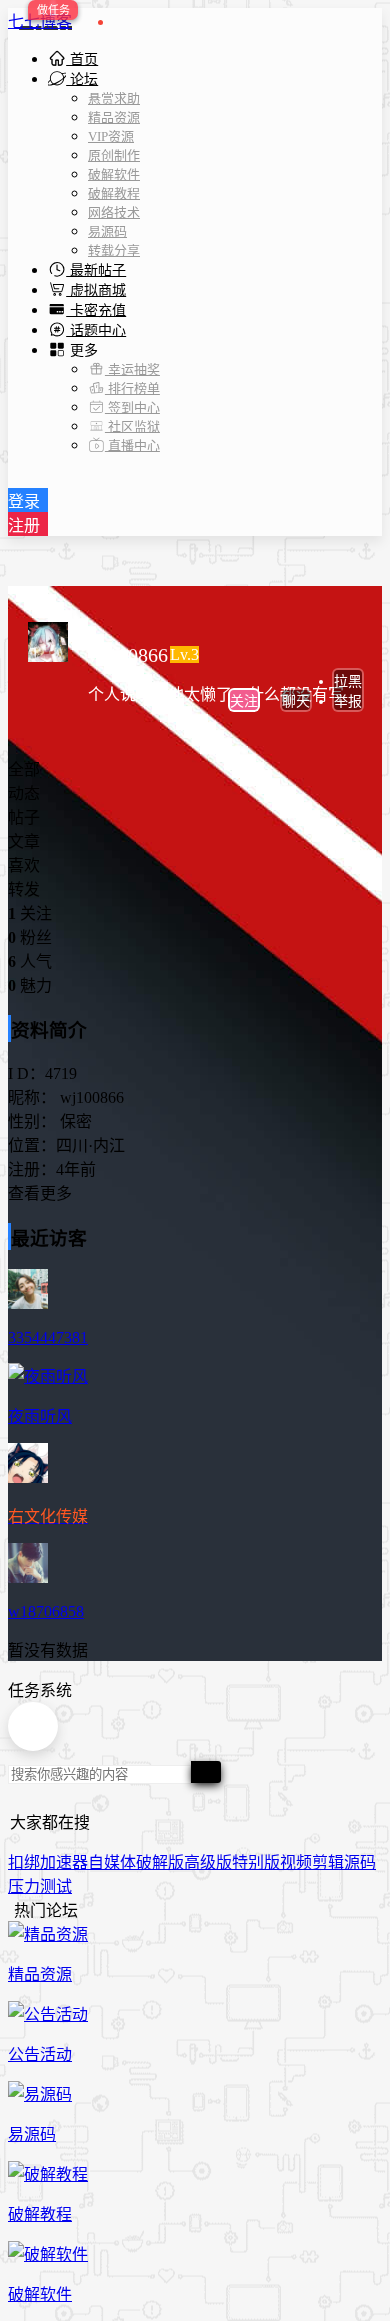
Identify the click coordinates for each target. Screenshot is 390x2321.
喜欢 (24, 865)
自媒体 (112, 1862)
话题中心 (96, 330)
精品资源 (114, 117)
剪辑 (328, 1862)
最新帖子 (96, 270)
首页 (82, 59)
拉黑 (348, 681)
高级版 (208, 1862)
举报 (348, 701)
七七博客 (40, 21)
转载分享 (114, 250)
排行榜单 (132, 388)
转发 (24, 889)
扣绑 (24, 1862)
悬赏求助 (114, 98)
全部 (24, 769)
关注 (244, 701)
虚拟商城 (96, 290)
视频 (296, 1862)
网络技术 (114, 212)
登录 (24, 501)
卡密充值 (96, 310)
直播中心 (132, 445)
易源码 (107, 231)
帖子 (24, 817)
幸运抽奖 (132, 369)
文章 (24, 841)
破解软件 (114, 174)
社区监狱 (132, 426)
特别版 (256, 1862)
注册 (24, 525)
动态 (24, 793)
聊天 (296, 701)
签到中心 (132, 407)
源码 (360, 1862)
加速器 (64, 1862)
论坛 (82, 79)
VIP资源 (111, 136)
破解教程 (114, 193)
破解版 (160, 1862)
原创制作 (114, 155)
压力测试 (40, 1886)
